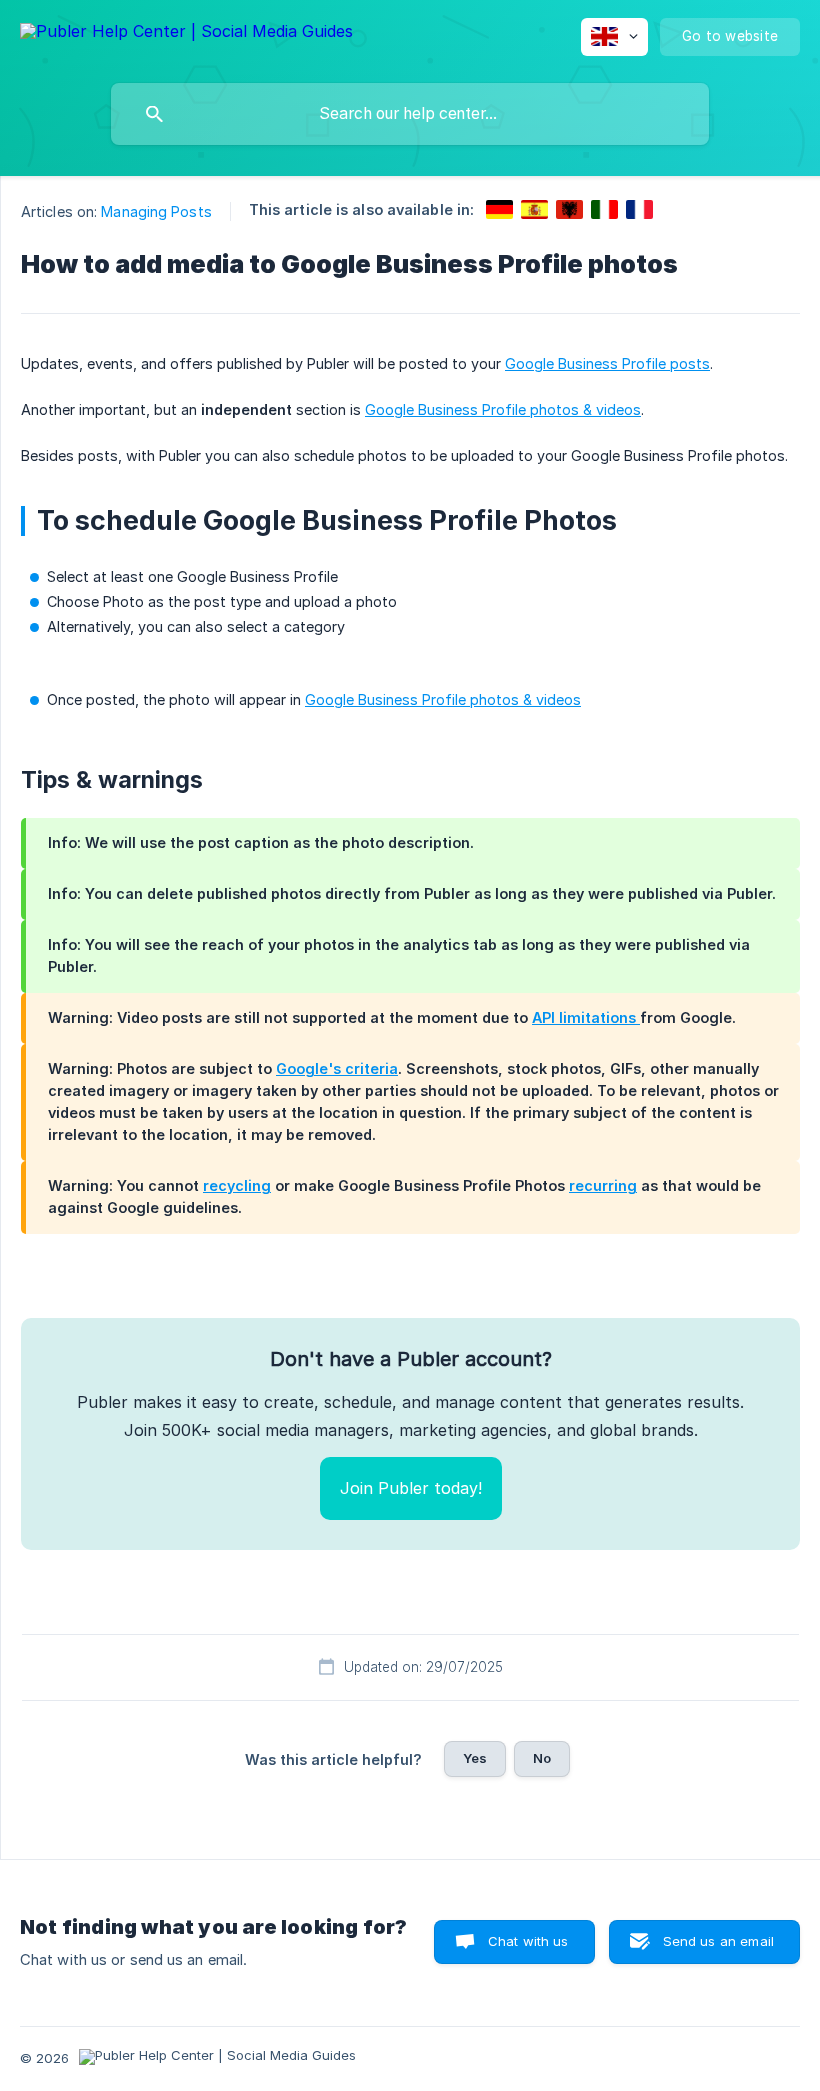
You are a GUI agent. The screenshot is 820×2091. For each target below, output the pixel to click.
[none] (186, 34)
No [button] (542, 1758)
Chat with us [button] (528, 1941)
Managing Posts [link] (156, 211)
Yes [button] (475, 1758)
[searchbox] (410, 114)
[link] (499, 209)
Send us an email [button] (718, 1941)
